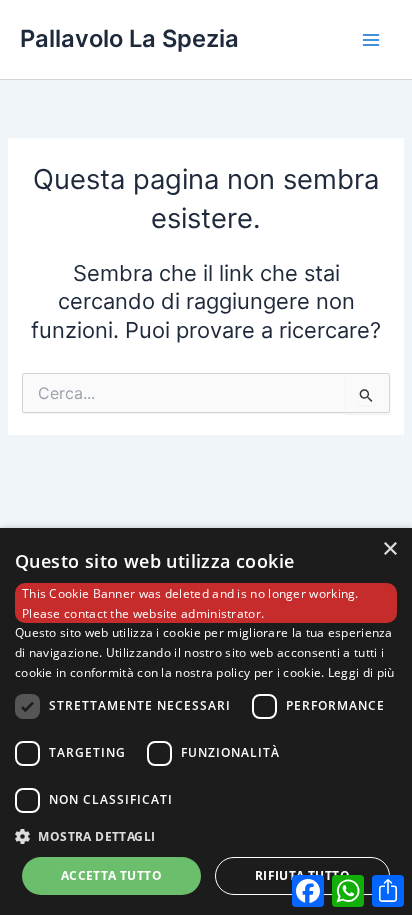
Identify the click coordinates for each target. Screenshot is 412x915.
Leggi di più (361, 672)
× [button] (389, 549)
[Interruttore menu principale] (371, 40)
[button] (206, 836)
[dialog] (206, 721)
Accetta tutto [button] (111, 875)
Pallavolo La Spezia (129, 38)
